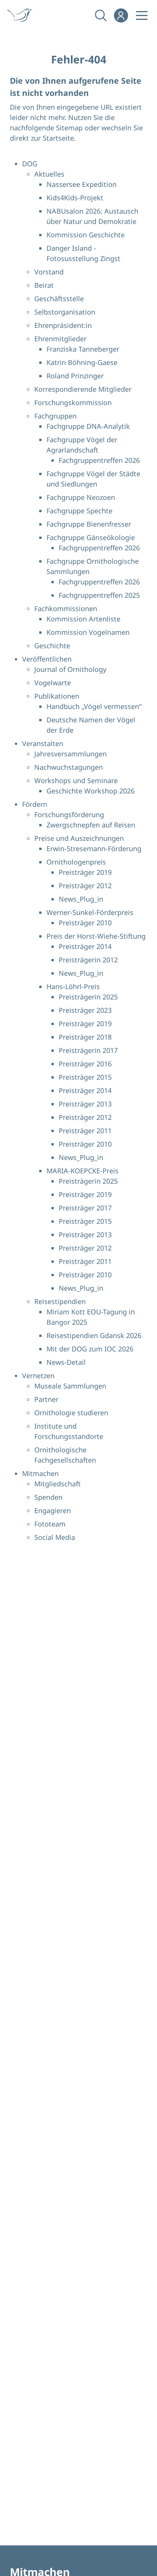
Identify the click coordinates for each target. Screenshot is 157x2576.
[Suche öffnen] (100, 15)
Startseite (58, 138)
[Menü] (142, 15)
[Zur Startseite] (22, 15)
